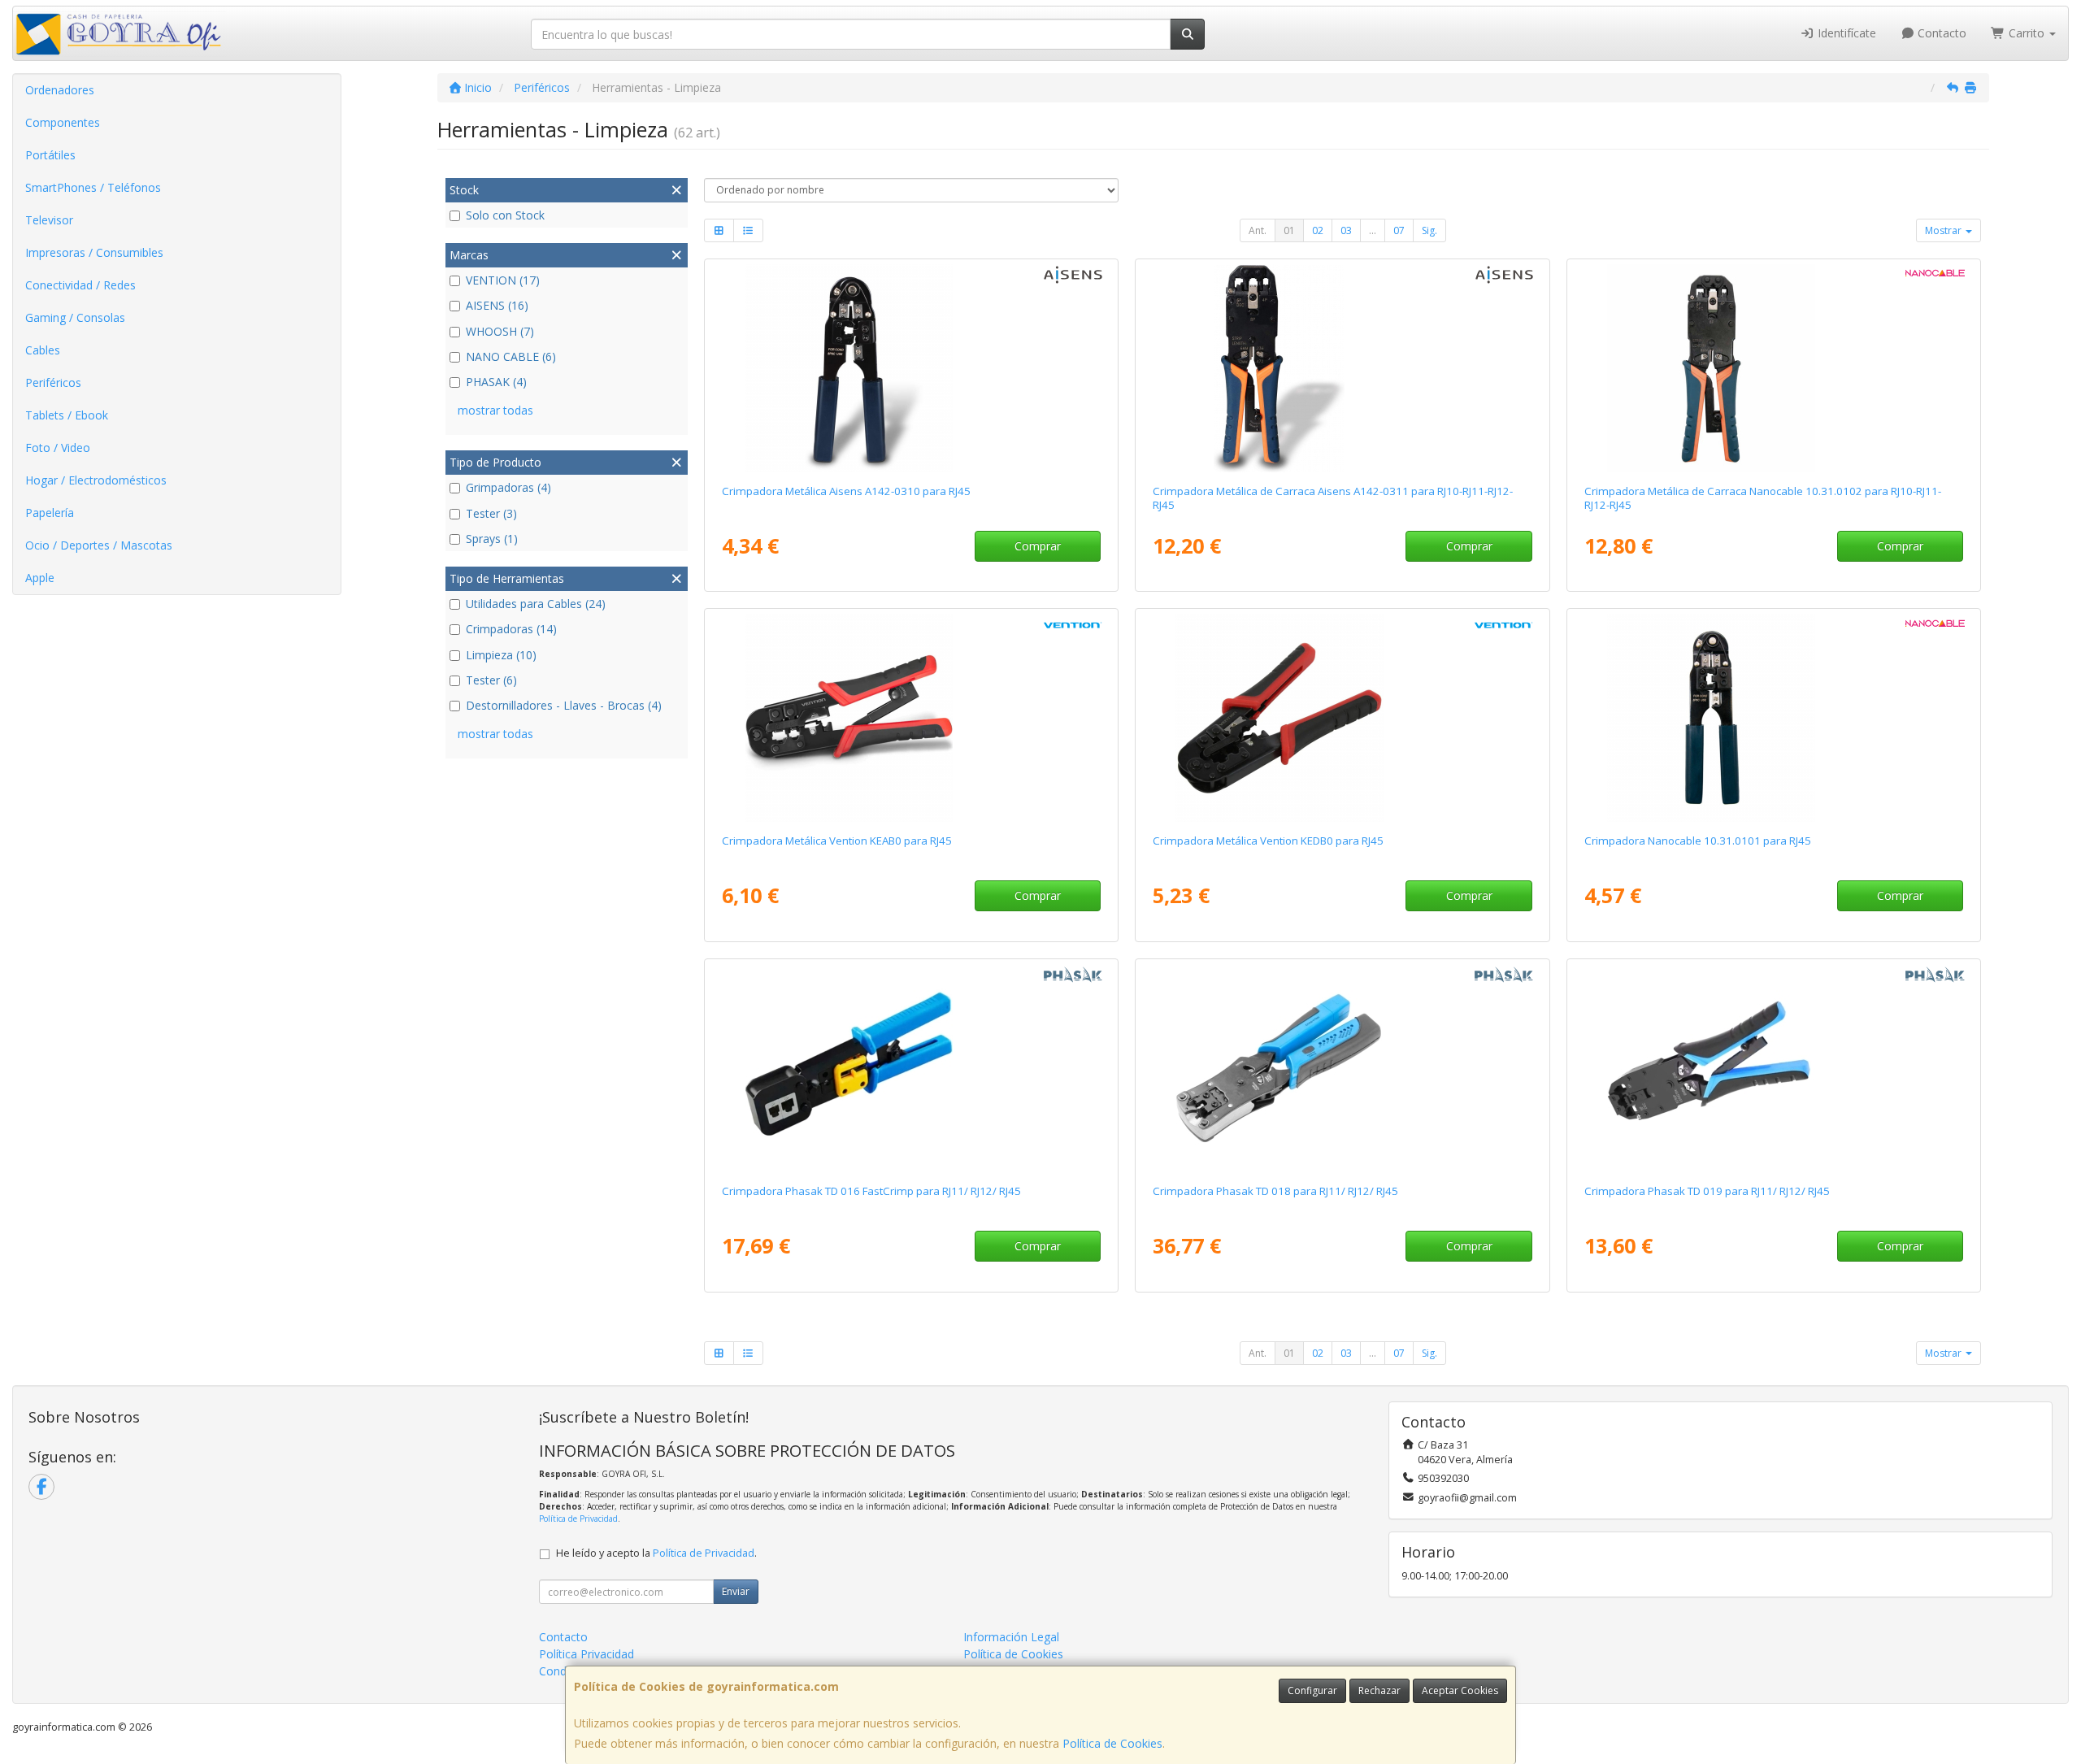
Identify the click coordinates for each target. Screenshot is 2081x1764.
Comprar (1038, 546)
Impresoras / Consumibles (94, 252)
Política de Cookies (1112, 1743)
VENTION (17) (503, 280)
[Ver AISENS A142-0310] (911, 368)
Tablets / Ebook (67, 415)
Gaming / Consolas (75, 317)
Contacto (1940, 33)
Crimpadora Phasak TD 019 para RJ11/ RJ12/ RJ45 (1707, 1191)
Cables (43, 350)
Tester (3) (491, 513)
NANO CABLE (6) (511, 356)
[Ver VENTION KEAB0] (911, 718)
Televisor (49, 220)
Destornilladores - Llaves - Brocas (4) (564, 705)
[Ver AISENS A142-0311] (1342, 368)
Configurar (1312, 1690)
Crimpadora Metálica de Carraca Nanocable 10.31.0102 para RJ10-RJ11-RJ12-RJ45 (1763, 498)
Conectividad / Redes (80, 285)
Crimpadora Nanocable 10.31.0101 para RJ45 (1698, 841)
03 (1346, 230)
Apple (40, 578)
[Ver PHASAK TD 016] (911, 1068)
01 (1289, 230)
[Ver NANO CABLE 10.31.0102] (1774, 368)
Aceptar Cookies (1460, 1690)
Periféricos (53, 382)
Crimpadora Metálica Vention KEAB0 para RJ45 (837, 841)
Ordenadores (60, 90)
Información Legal (1011, 1637)
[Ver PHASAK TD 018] (1342, 1068)
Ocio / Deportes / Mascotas (99, 545)
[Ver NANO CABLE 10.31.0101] (1774, 718)
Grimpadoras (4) (508, 487)
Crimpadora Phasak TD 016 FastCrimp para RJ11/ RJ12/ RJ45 (871, 1191)
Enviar (736, 1591)
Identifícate (1845, 33)
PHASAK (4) (496, 382)
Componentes (63, 122)
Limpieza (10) (501, 655)
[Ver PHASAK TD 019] (1774, 1068)
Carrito (2027, 33)
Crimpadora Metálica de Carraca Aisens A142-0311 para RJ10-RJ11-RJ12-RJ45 (1333, 498)
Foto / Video (58, 448)
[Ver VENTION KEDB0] (1342, 718)
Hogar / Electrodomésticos (96, 480)
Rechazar (1379, 1690)
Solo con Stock (505, 215)
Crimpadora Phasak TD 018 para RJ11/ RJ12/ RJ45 (1275, 1191)
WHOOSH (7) (500, 331)
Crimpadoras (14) (511, 629)
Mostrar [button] (1944, 230)
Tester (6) (491, 680)
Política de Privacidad (578, 1519)
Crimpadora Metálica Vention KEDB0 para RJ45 (1268, 841)
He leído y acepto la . (656, 1553)
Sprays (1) (492, 539)
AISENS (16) (497, 305)
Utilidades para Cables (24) (536, 604)
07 (1399, 230)
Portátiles (50, 155)
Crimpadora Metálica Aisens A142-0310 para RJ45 (846, 491)
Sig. (1429, 230)
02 (1318, 230)
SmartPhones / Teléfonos (93, 187)
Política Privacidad (587, 1654)
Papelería (50, 513)
